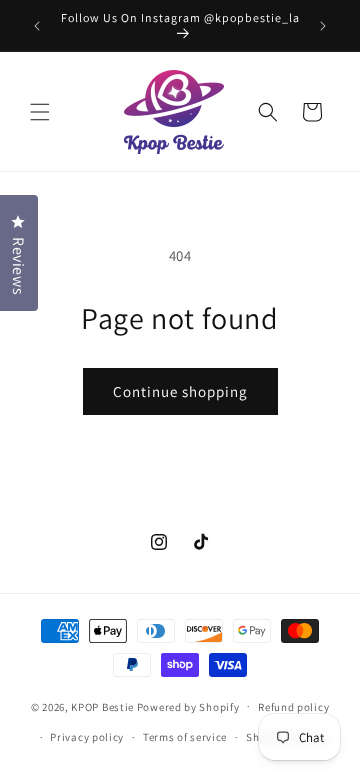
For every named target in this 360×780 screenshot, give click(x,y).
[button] (40, 112)
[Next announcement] (323, 26)
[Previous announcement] (37, 26)
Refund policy (293, 707)
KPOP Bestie (102, 706)
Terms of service (185, 737)
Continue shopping (180, 391)
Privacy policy (87, 737)
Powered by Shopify (188, 706)
